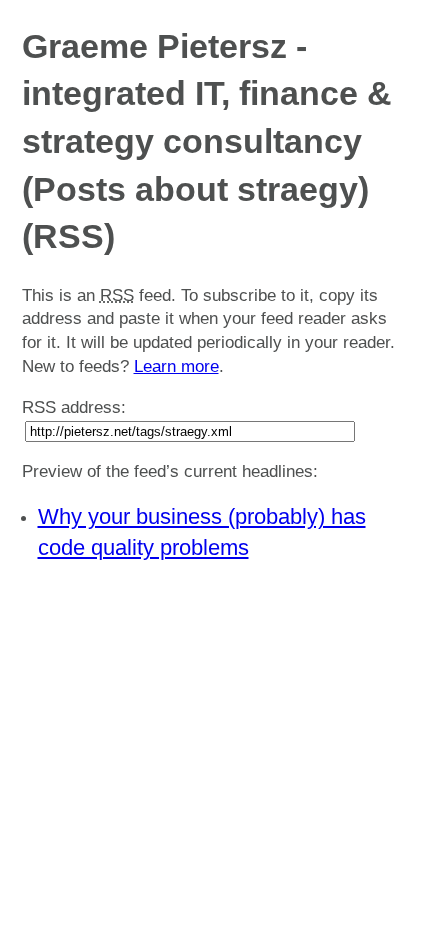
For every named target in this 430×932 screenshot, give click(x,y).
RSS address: (74, 407)
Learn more (176, 366)
